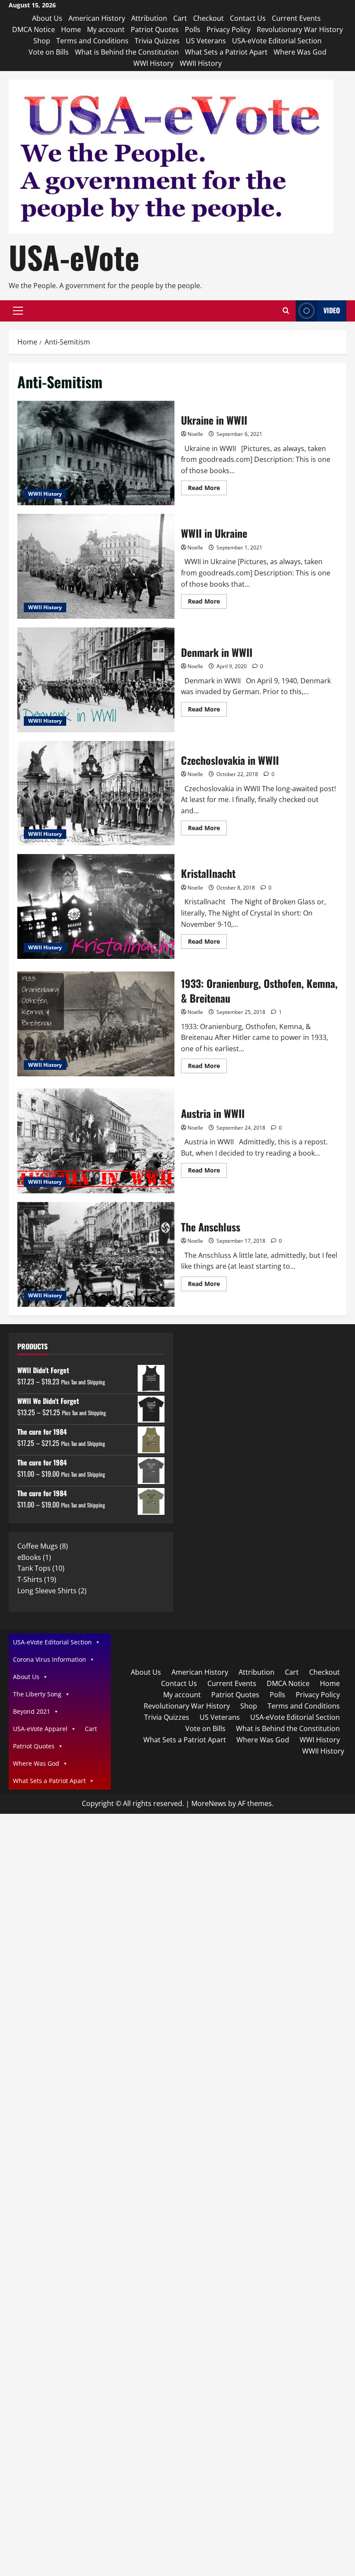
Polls (193, 29)
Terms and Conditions (92, 41)
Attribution (149, 18)
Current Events (296, 18)
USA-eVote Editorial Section (277, 41)
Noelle (195, 434)
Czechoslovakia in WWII (96, 793)
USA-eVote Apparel (40, 1729)
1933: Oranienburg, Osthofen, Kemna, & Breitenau (96, 1024)
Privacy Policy (229, 29)
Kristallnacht (96, 906)
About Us (47, 18)
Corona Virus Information (50, 1659)
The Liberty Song (37, 1694)
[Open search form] (286, 311)
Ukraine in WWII (96, 453)
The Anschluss (96, 1254)
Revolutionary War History (300, 29)
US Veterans (206, 41)
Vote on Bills (49, 52)
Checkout (208, 18)
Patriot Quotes (155, 29)
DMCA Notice (34, 29)
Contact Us (248, 18)
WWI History (153, 63)
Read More (207, 489)
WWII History (201, 63)
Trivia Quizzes (157, 41)
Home (71, 29)
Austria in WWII (96, 1141)
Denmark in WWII (96, 680)
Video (332, 310)
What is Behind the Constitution (127, 52)
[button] (18, 311)
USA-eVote (74, 257)
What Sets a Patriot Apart (226, 52)
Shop (42, 41)
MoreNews (209, 1803)
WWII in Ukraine (96, 566)
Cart (180, 18)
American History (97, 18)
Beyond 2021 (32, 1711)
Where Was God (300, 52)
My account (106, 29)
